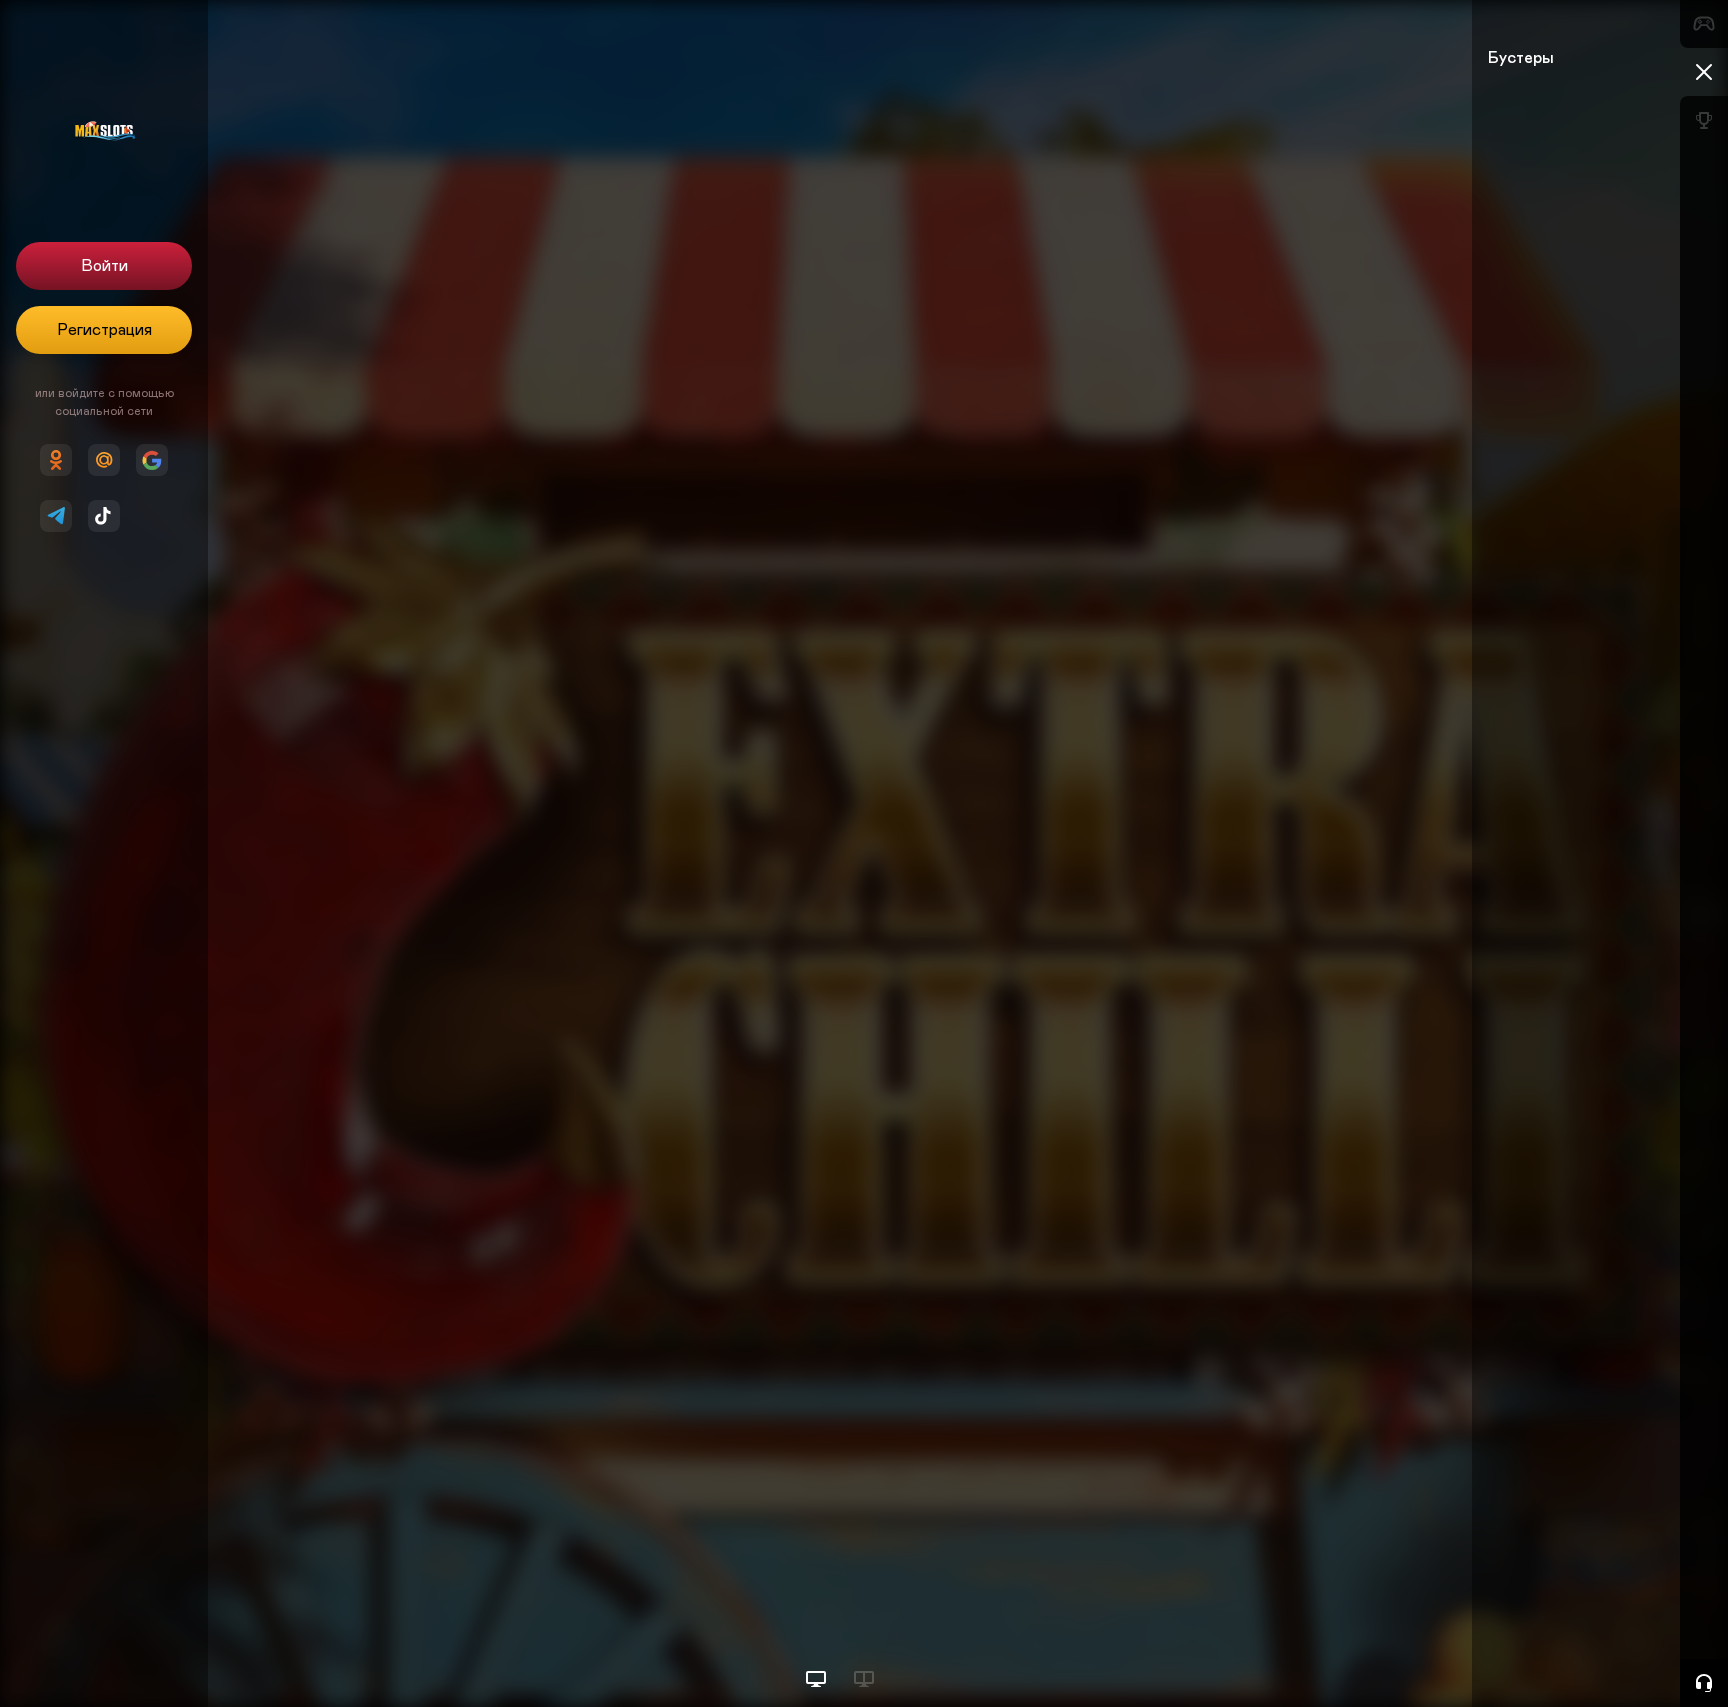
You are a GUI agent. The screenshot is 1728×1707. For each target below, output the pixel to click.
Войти (104, 266)
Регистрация (104, 330)
